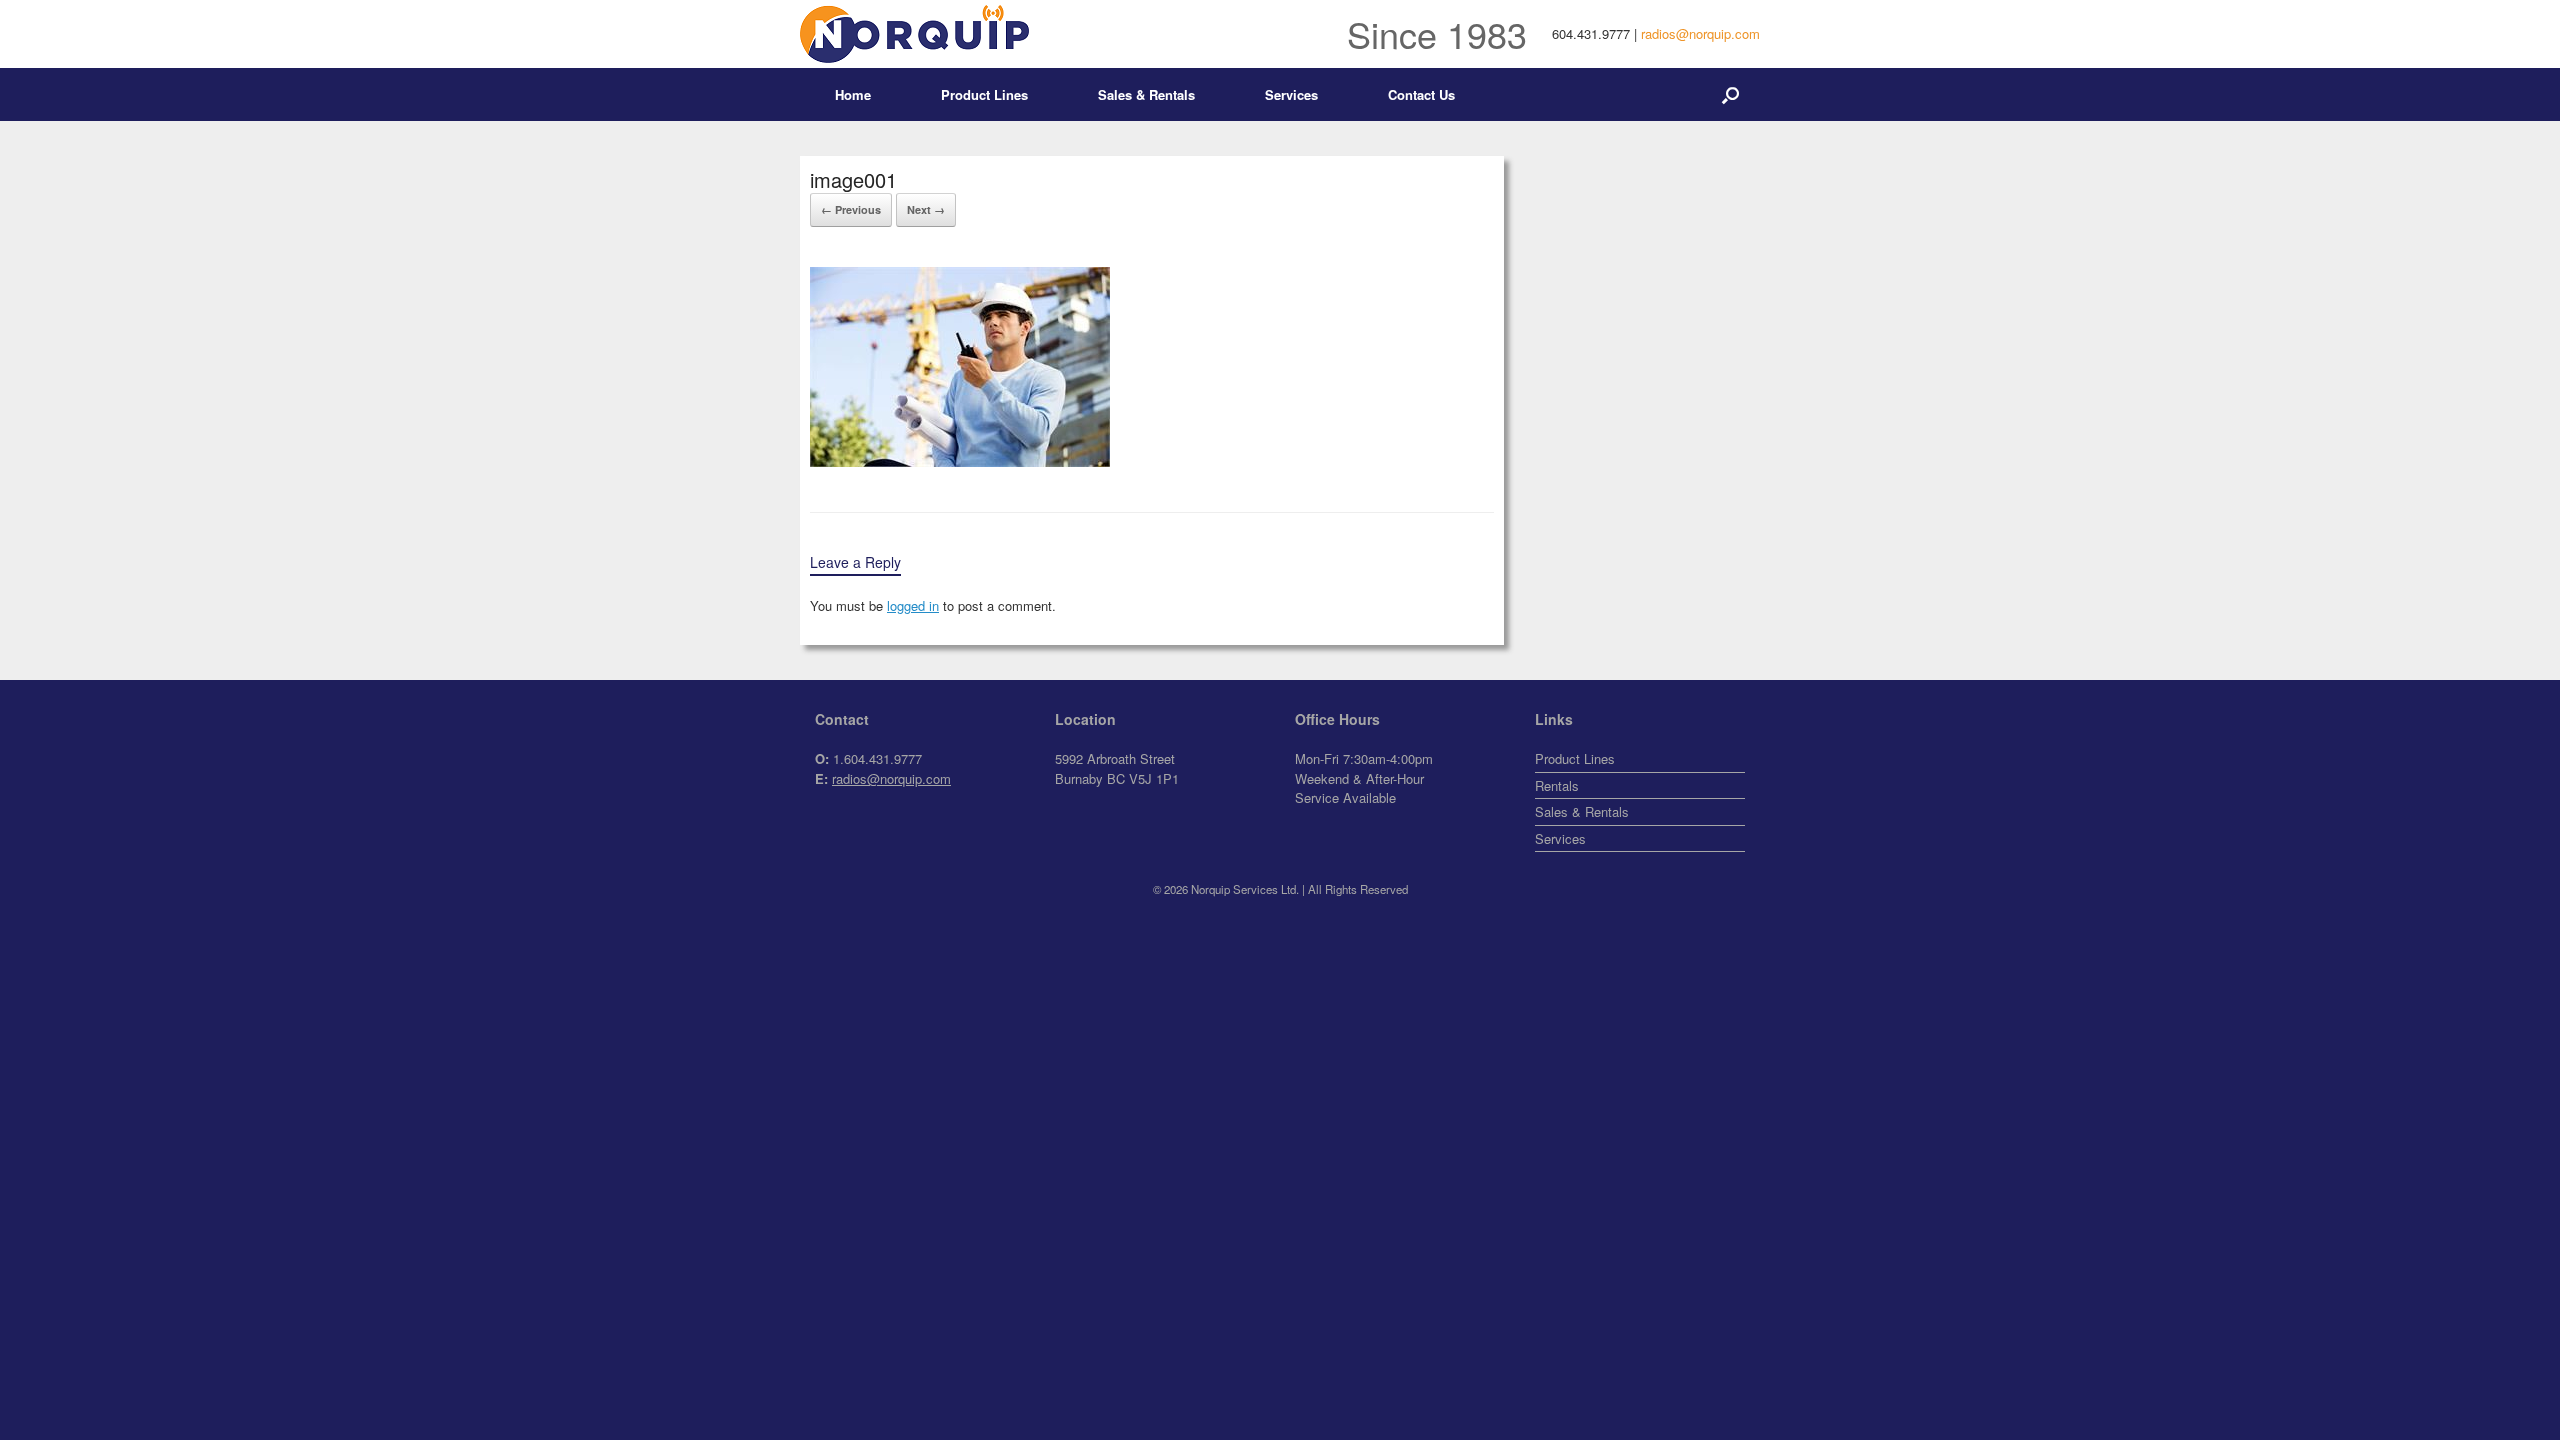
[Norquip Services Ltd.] (914, 34)
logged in (913, 605)
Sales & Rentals (1146, 94)
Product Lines (984, 94)
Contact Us (1421, 94)
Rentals (1557, 785)
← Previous (851, 209)
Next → (926, 209)
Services (1291, 94)
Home (853, 94)
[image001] (960, 461)
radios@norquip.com (1700, 33)
